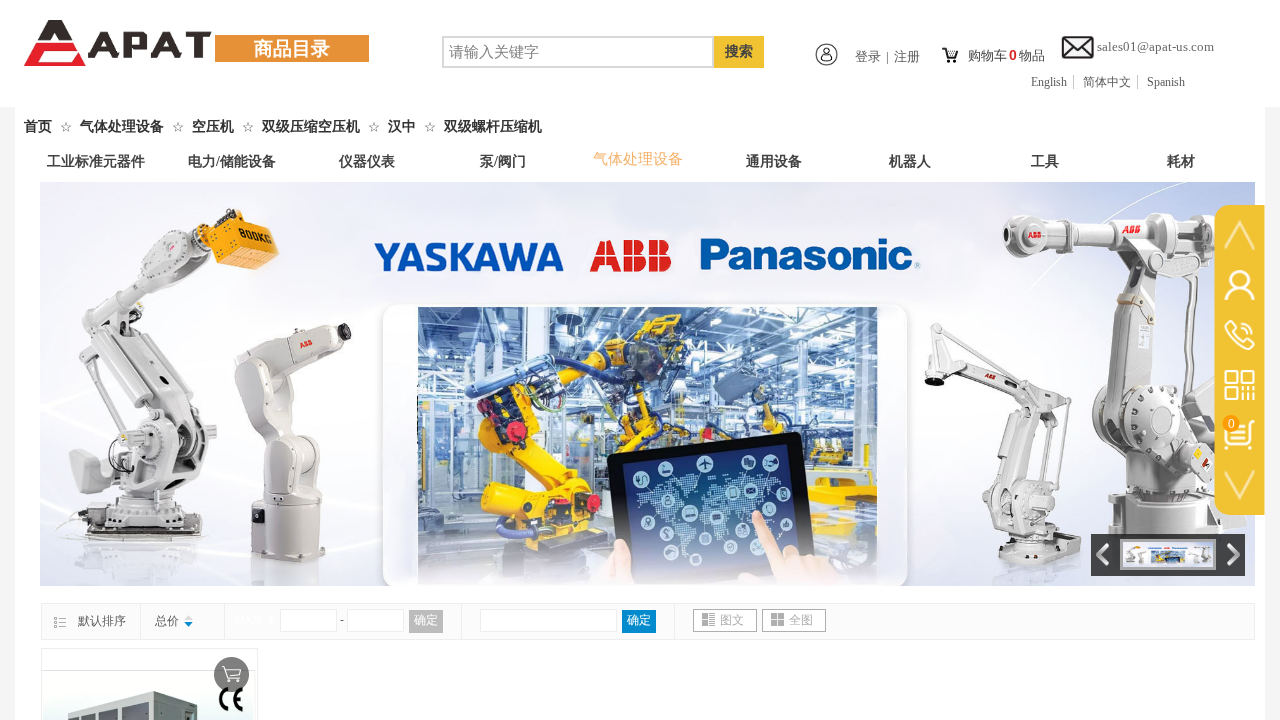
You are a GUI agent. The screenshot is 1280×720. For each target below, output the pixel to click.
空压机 (213, 126)
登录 (868, 56)
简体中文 (1107, 82)
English (1049, 82)
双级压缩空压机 (311, 126)
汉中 (402, 126)
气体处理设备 (122, 126)
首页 (38, 126)
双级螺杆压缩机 (493, 126)
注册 (907, 56)
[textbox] (578, 52)
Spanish (1166, 82)
